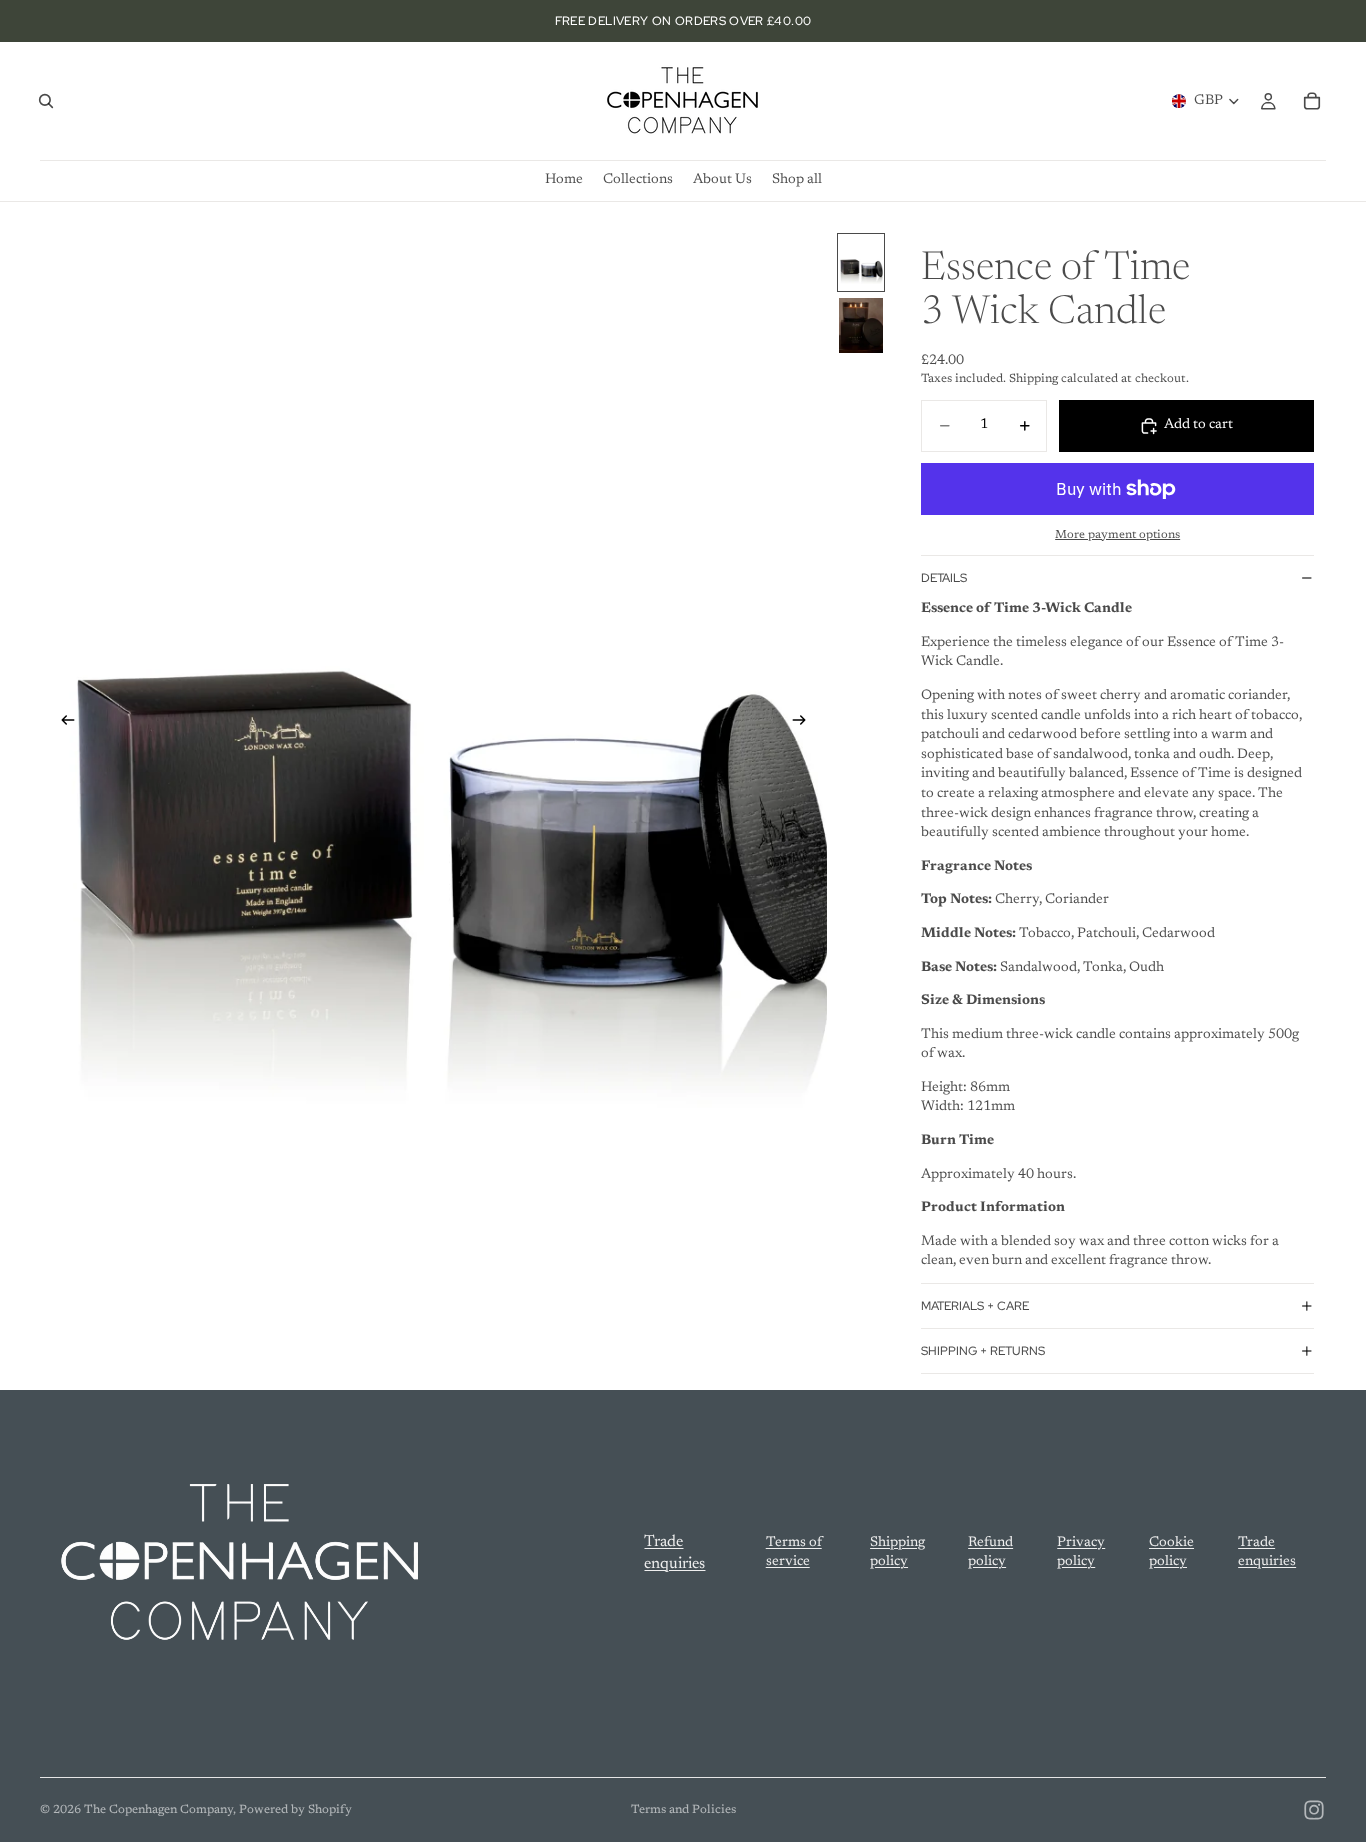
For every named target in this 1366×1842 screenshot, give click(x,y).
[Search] (46, 101)
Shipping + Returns (983, 1351)
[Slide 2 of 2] (861, 325)
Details (944, 578)
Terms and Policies (683, 1810)
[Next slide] (805, 724)
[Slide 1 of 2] (861, 262)
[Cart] (1312, 101)
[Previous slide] (62, 724)
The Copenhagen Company (158, 1810)
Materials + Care (975, 1306)
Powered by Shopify (295, 1810)
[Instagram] (1314, 1810)
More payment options (1117, 535)
